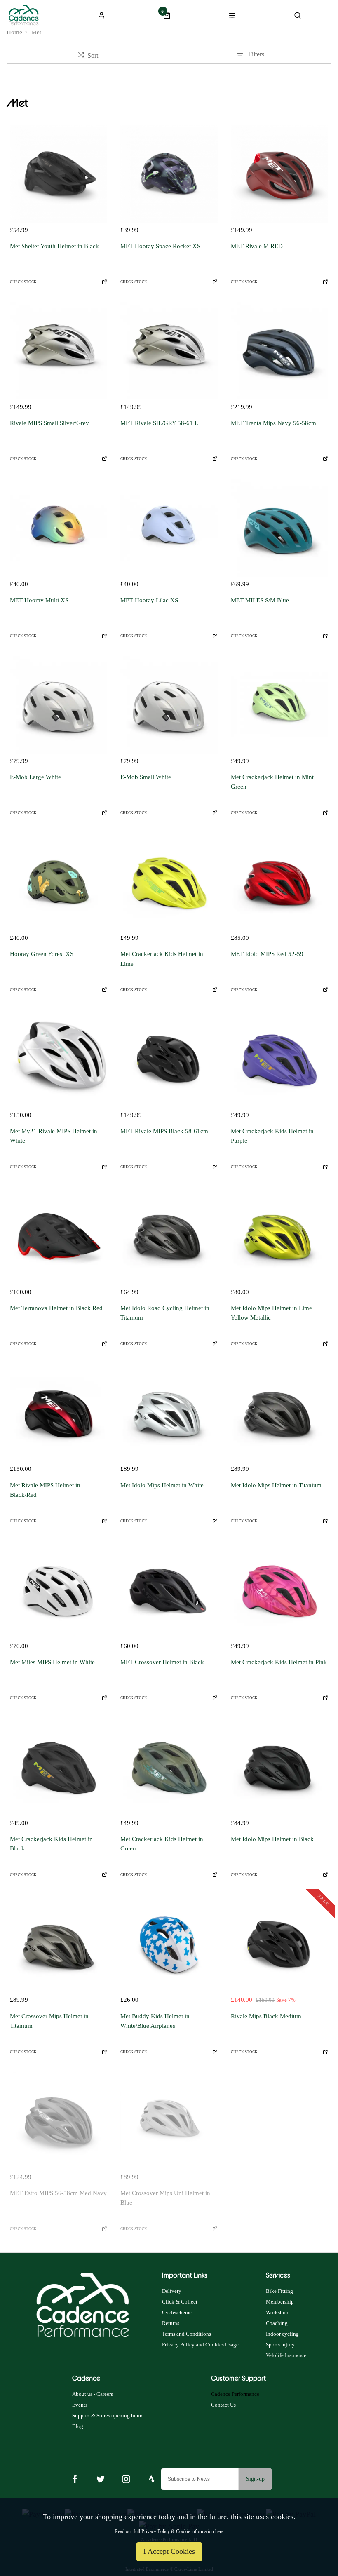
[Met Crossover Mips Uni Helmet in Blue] (169, 2121)
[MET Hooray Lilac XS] (169, 528)
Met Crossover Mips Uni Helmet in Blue (165, 2198)
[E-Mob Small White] (169, 705)
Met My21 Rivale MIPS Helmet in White (54, 1136)
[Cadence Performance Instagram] (126, 2479)
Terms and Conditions (187, 2334)
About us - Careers (93, 2394)
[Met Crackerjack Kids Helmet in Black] (59, 1767)
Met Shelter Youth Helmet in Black (54, 246)
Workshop (277, 2312)
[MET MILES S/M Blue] (279, 528)
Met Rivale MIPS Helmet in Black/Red (45, 1490)
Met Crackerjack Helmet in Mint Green (272, 782)
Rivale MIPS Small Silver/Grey (49, 423)
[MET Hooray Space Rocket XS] (169, 174)
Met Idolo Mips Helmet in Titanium (276, 1485)
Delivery (172, 2291)
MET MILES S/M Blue (260, 600)
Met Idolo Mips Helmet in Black (272, 1839)
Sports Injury (280, 2345)
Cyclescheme (177, 2312)
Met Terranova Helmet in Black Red (56, 1308)
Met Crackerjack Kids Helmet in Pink (279, 1662)
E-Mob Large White (35, 777)
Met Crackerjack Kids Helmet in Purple (272, 1136)
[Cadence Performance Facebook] (75, 2479)
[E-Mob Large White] (59, 705)
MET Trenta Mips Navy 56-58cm (273, 423)
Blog (78, 2426)
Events (80, 2405)
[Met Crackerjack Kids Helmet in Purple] (279, 1059)
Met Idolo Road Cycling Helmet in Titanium (165, 1313)
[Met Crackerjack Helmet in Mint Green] (279, 705)
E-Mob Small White (146, 777)
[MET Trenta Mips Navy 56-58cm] (279, 351)
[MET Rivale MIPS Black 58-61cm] (169, 1059)
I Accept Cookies (169, 2551)
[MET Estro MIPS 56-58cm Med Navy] (59, 2121)
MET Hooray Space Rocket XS (160, 246)
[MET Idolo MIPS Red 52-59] (279, 882)
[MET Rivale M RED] (279, 174)
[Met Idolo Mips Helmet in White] (169, 1413)
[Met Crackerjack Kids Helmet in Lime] (169, 882)
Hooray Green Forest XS (42, 954)
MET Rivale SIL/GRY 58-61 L (159, 423)
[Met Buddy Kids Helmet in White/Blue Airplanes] (169, 1944)
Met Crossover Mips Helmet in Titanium (49, 2021)
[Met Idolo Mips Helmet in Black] (279, 1767)
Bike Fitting (279, 2291)
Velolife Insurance (286, 2355)
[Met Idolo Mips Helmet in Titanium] (279, 1413)
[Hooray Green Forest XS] (59, 882)
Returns (171, 2323)
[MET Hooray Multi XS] (59, 528)
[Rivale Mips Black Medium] (279, 1944)
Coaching (277, 2323)
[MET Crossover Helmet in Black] (169, 1590)
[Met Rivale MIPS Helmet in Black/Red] (59, 1413)
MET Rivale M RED (257, 246)
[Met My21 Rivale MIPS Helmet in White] (59, 1059)
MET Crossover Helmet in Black (162, 1662)
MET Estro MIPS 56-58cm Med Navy (58, 2193)
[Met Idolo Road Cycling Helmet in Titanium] (169, 1236)
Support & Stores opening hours (108, 2415)
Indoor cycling (282, 2334)
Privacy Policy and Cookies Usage (200, 2345)
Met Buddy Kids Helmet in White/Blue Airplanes (155, 2021)
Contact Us (223, 2405)
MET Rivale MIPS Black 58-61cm (164, 1131)
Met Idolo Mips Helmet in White (162, 1485)
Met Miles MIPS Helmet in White (52, 1662)
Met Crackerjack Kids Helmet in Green (162, 1844)
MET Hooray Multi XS (39, 600)
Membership (280, 2302)
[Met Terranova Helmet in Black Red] (59, 1236)
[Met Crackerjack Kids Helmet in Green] (169, 1767)
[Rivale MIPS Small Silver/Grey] (59, 351)
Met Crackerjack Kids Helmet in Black (51, 1844)
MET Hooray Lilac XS (149, 600)
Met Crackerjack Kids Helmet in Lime (162, 959)
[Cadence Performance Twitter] (101, 2479)
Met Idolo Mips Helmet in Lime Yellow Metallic (271, 1313)
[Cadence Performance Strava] (152, 2479)
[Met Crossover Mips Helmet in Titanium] (59, 1944)
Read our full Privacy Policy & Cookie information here (169, 2531)
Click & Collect (180, 2302)
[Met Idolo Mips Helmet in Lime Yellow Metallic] (279, 1236)
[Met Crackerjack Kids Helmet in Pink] (279, 1590)
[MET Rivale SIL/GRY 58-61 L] (169, 351)
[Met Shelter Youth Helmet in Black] (59, 174)
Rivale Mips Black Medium (266, 2016)
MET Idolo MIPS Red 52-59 (267, 954)
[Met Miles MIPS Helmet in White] (59, 1590)
